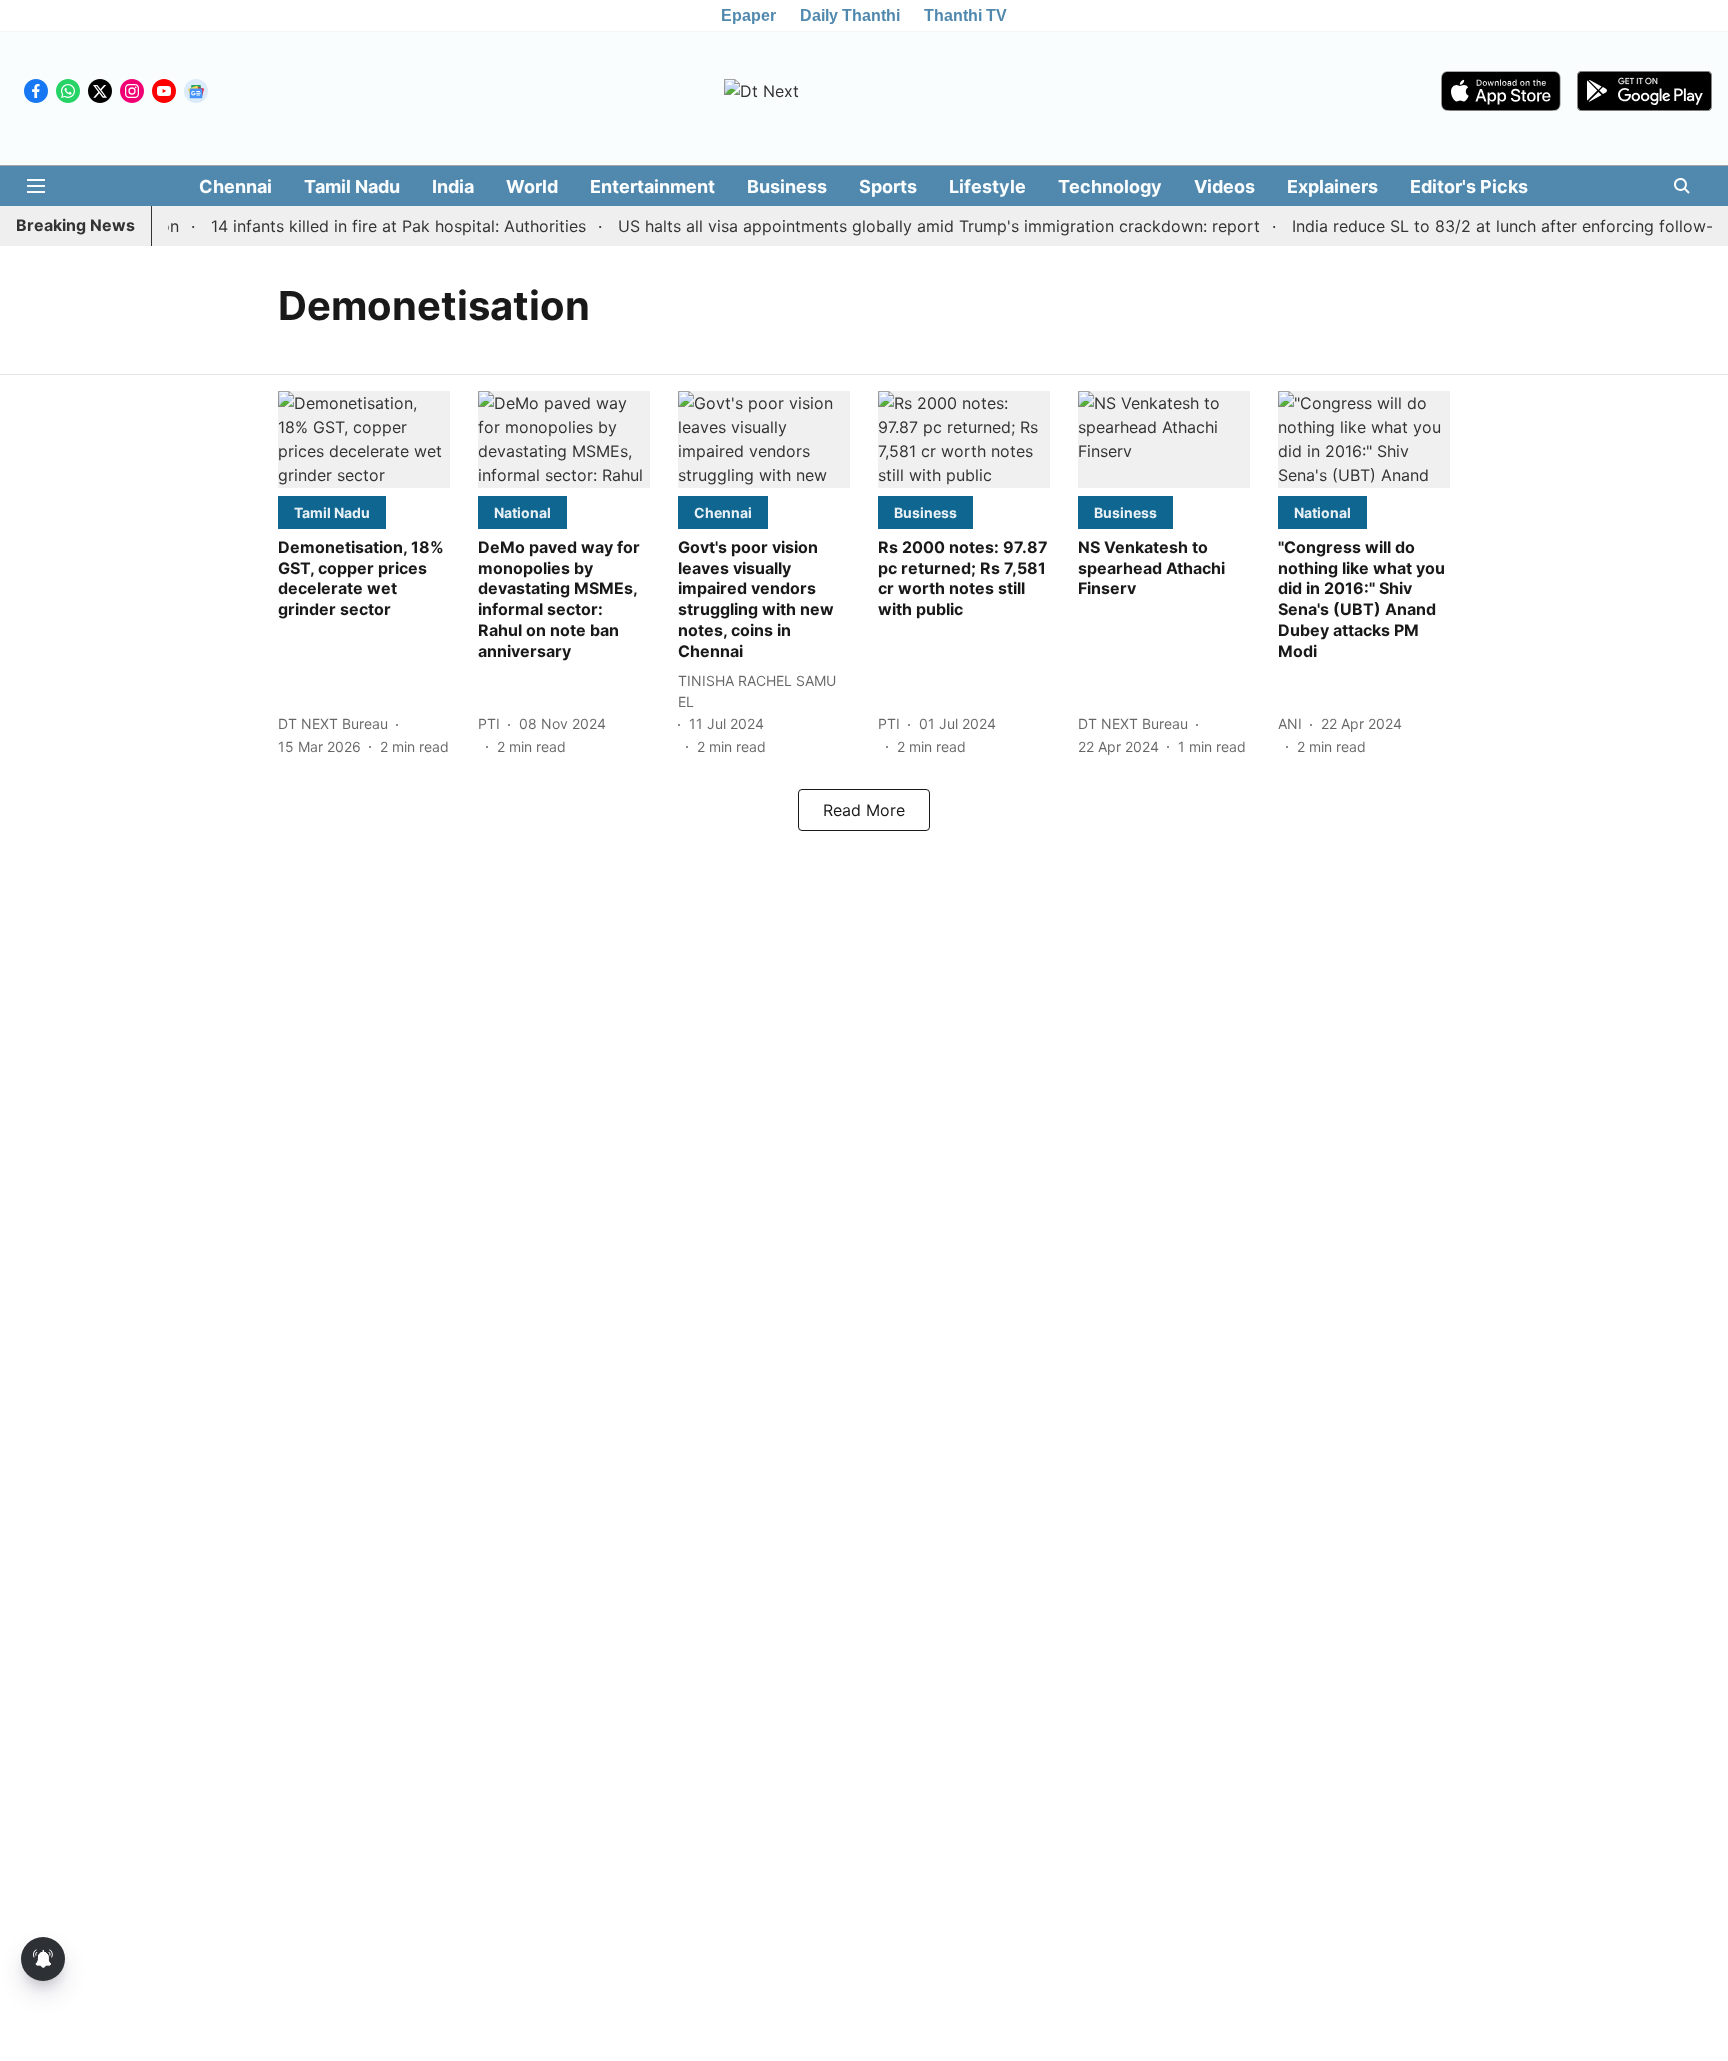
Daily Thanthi (850, 15)
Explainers (1332, 186)
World (532, 186)
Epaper (748, 15)
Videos (1224, 186)
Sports (888, 186)
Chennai (235, 186)
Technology (1110, 186)
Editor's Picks (1469, 186)
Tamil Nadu (352, 186)
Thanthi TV (965, 15)
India (453, 186)
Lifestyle (987, 186)
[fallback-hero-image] (364, 439)
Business (787, 186)
